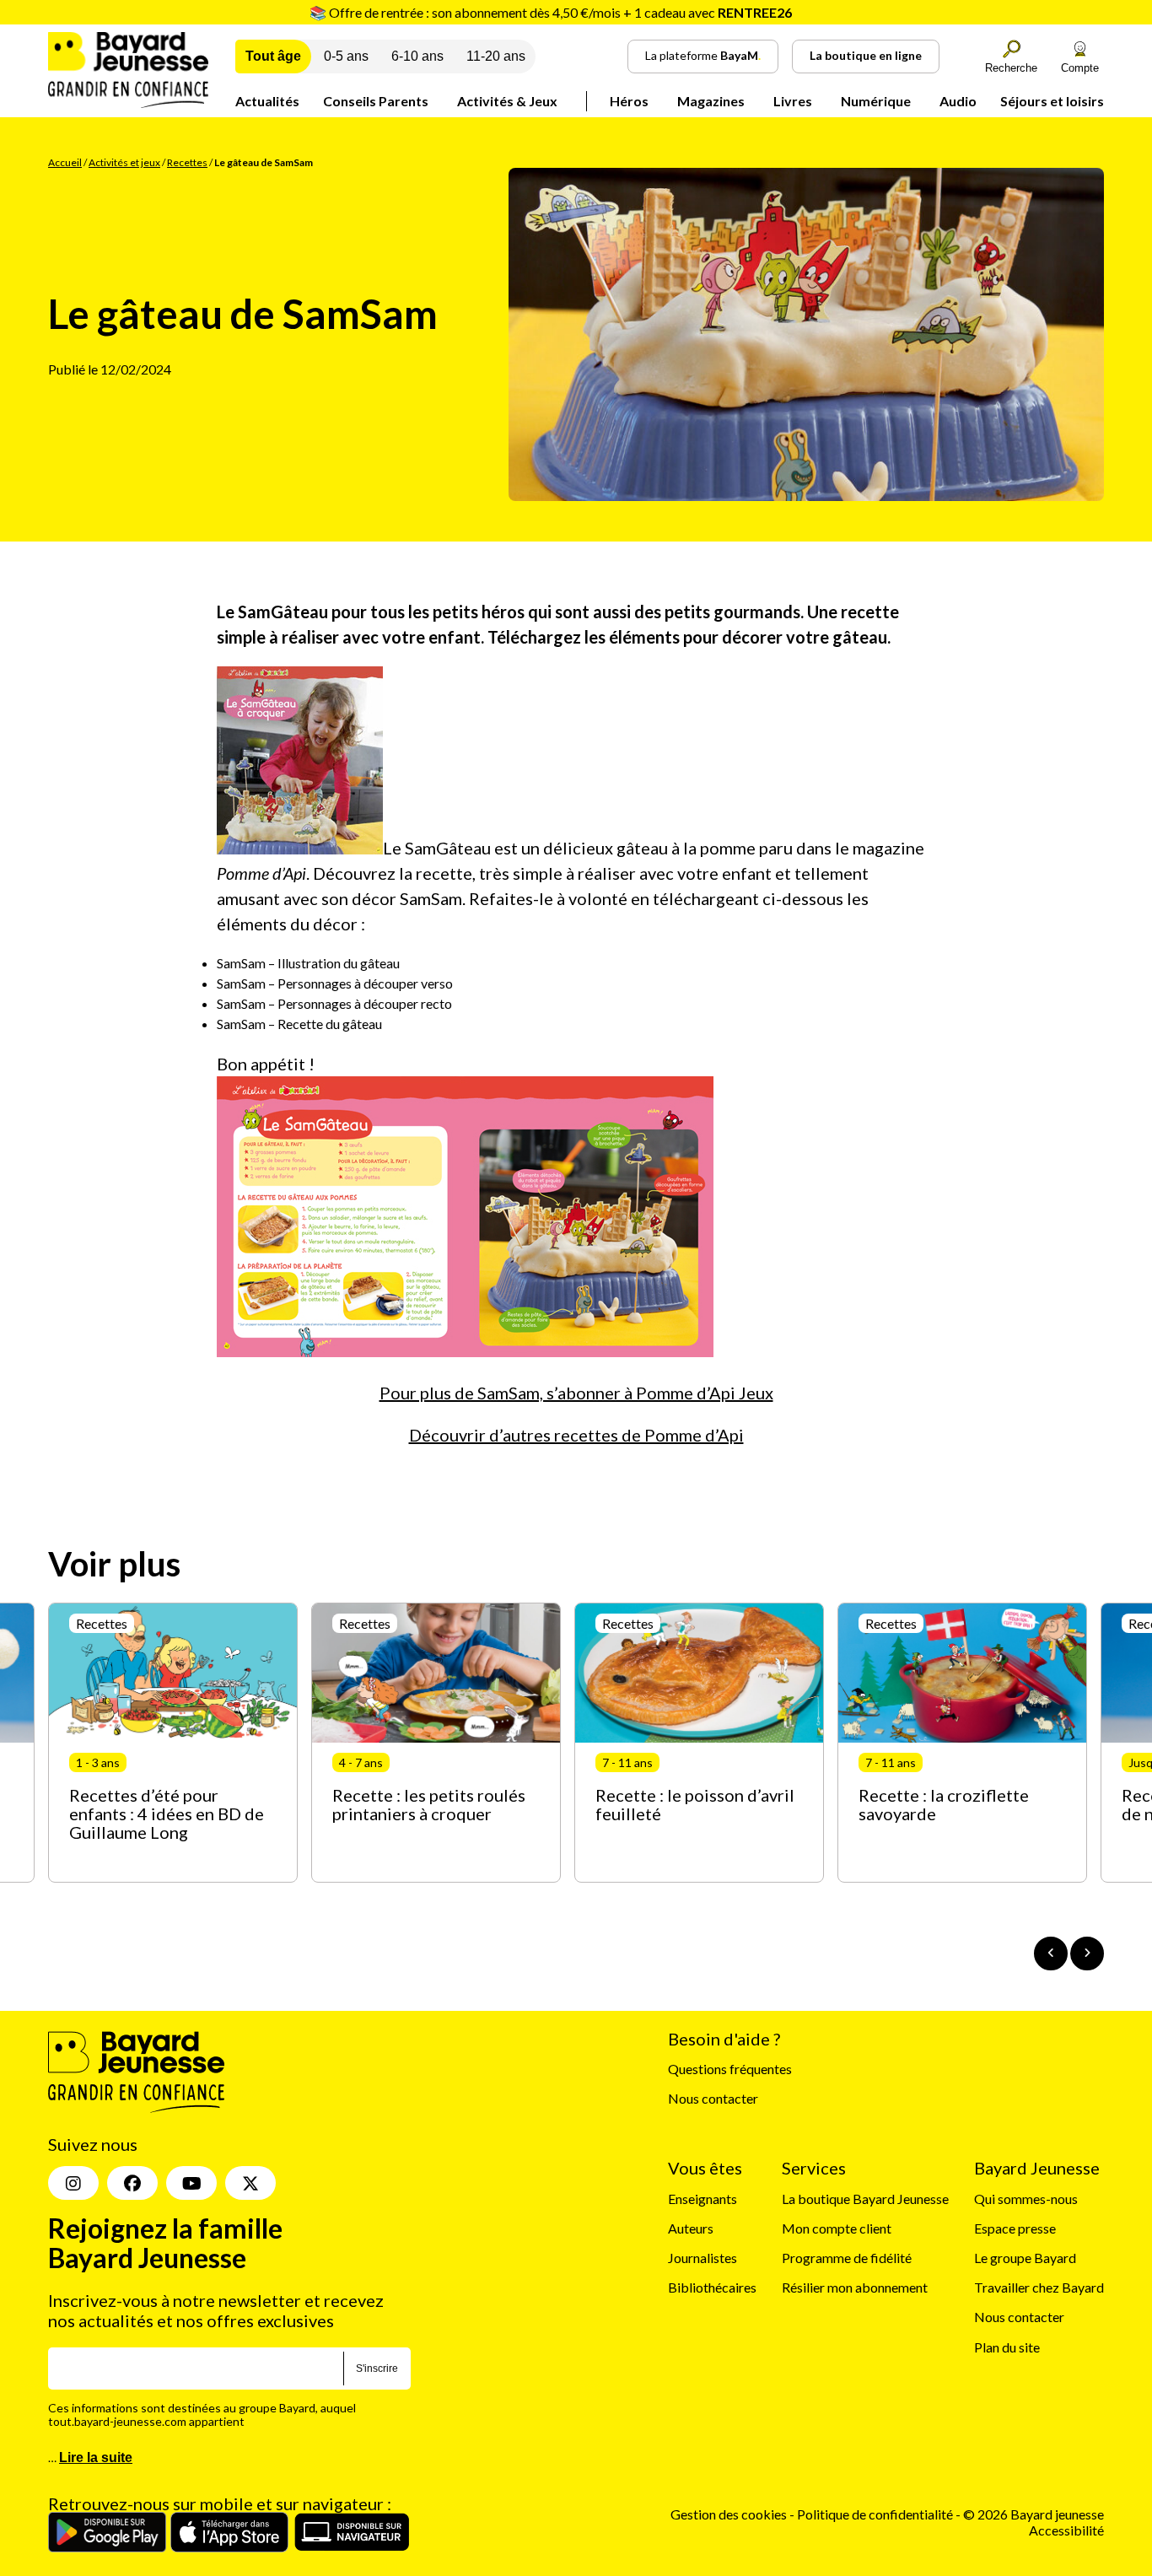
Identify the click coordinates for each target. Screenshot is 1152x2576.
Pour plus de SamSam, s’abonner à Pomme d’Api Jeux (576, 1393)
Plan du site (1007, 2347)
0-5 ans (346, 56)
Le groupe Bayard (1025, 2258)
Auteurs (691, 2228)
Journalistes (703, 2258)
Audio (958, 101)
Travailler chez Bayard (1039, 2287)
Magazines (711, 101)
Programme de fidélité (847, 2258)
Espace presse (1015, 2228)
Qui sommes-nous (1026, 2199)
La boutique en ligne (866, 55)
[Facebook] (132, 2183)
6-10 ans (417, 56)
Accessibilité (1066, 2530)
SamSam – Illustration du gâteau (308, 963)
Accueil (65, 162)
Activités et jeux (124, 162)
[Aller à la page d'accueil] (128, 102)
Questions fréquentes (730, 2069)
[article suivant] (1087, 1954)
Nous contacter (713, 2098)
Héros (629, 101)
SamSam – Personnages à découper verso (335, 983)
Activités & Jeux (507, 101)
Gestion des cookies (729, 2514)
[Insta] (73, 2183)
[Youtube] (191, 2183)
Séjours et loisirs (1052, 101)
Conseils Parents (376, 101)
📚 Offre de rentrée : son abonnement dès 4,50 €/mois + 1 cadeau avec (551, 12)
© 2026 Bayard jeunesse (1034, 2514)
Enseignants (703, 2199)
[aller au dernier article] (1051, 1954)
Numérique (876, 101)
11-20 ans (496, 56)
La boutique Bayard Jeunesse (865, 2199)
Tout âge (273, 56)
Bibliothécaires (712, 2287)
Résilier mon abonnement (855, 2287)
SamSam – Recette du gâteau (299, 1024)
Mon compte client (837, 2228)
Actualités (267, 101)
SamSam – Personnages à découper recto (334, 1003)
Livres (793, 101)
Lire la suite (96, 2457)
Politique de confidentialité (876, 2514)
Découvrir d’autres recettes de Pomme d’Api (576, 1435)
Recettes (187, 162)
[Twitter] (250, 2183)
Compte (1080, 68)
